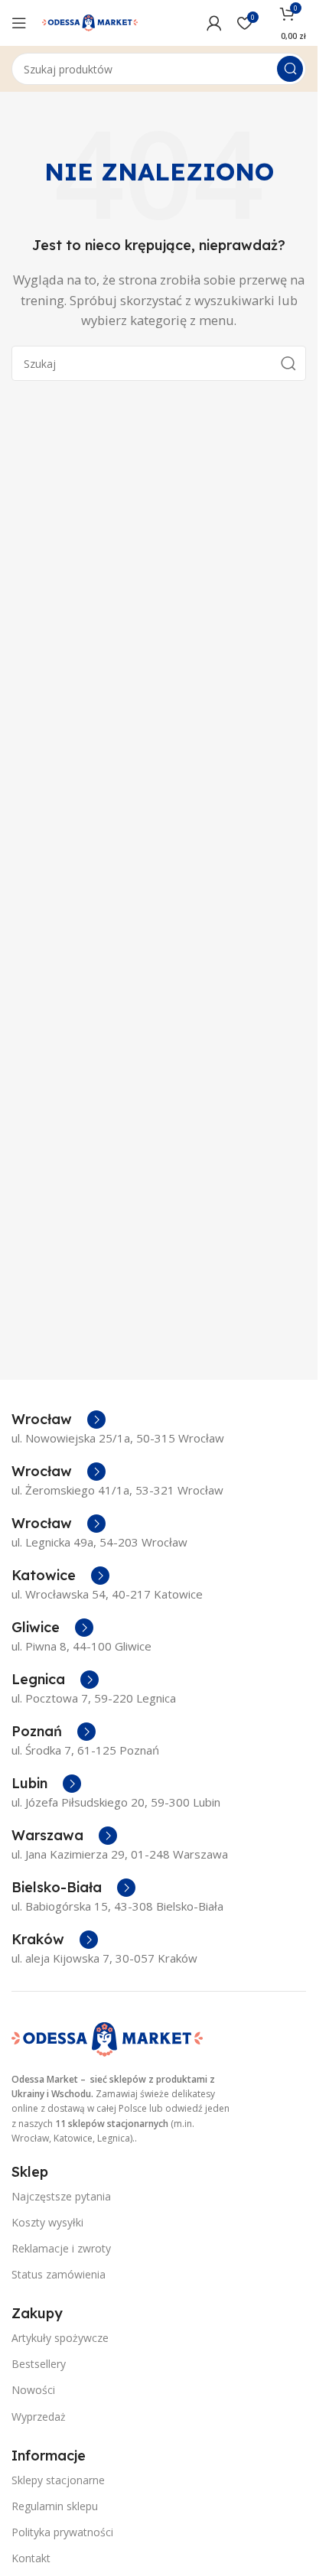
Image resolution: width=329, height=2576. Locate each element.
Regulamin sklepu (55, 2506)
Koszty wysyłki (47, 2222)
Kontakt (31, 2558)
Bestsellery (39, 2364)
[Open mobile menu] (19, 23)
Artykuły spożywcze (60, 2338)
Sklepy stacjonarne (58, 2480)
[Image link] (107, 2038)
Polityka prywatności (62, 2532)
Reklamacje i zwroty (61, 2248)
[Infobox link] (59, 1420)
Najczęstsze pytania (61, 2196)
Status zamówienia (59, 2274)
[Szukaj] (290, 69)
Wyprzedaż (39, 2417)
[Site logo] (90, 21)
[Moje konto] (214, 23)
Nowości (33, 2390)
